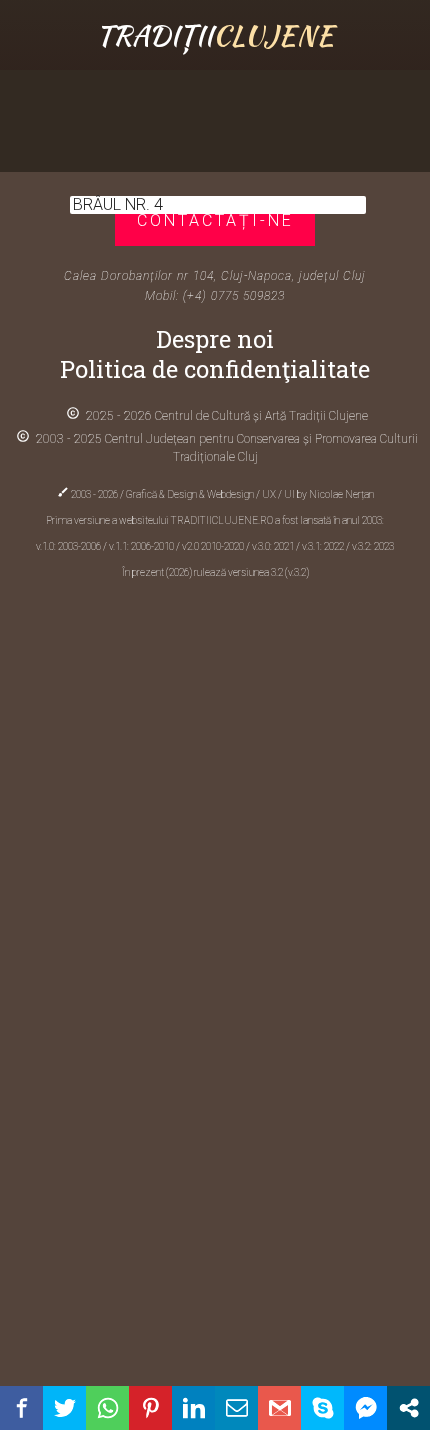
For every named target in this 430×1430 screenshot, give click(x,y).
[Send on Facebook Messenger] (365, 1408)
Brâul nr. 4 (118, 204)
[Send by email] (236, 1408)
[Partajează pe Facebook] (21, 1408)
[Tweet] (64, 1408)
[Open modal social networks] (408, 1408)
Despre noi (215, 339)
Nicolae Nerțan (341, 494)
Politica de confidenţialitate (215, 369)
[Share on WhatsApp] (107, 1408)
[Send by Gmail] (279, 1408)
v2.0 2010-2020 (214, 546)
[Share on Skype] (322, 1408)
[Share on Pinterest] (150, 1408)
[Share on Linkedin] (193, 1408)
